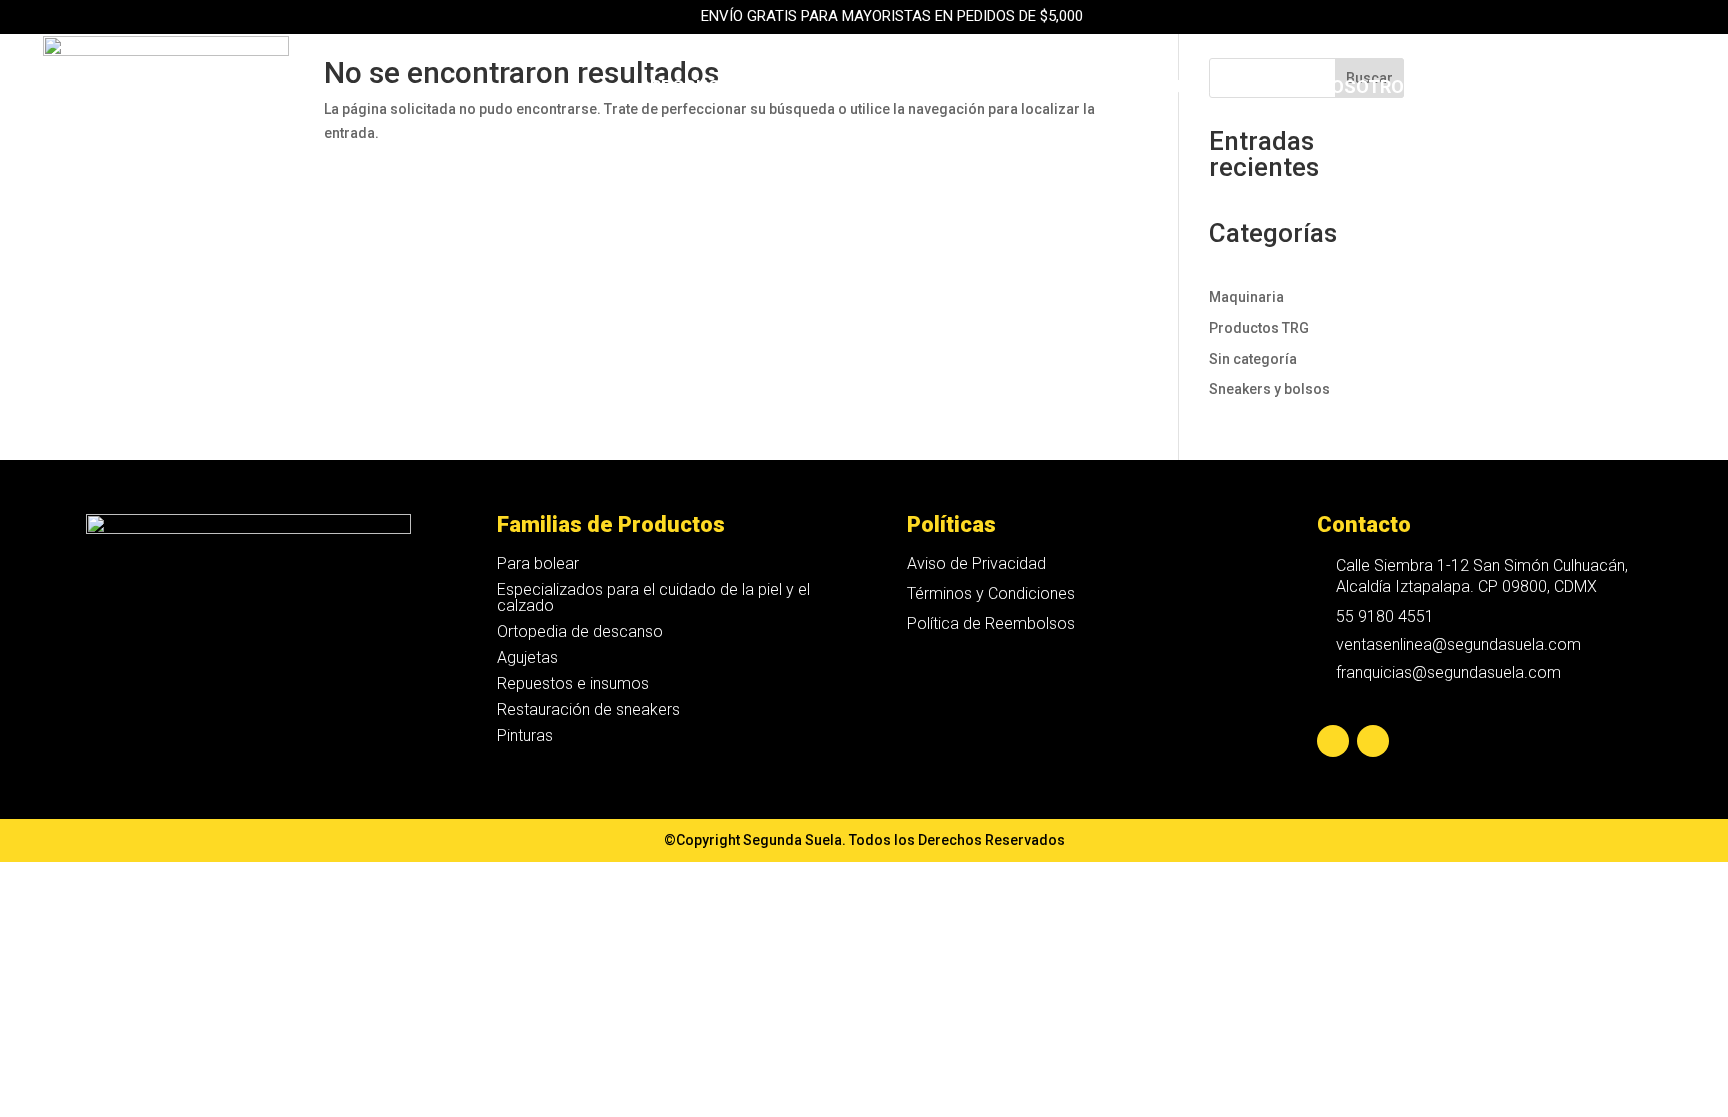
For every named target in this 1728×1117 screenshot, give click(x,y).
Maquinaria (1039, 88)
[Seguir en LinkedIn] (1373, 741)
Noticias (1479, 88)
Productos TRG (1259, 328)
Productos (703, 88)
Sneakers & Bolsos (870, 88)
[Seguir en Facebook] (1333, 741)
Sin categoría (1253, 359)
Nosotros (1367, 88)
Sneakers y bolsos (1269, 389)
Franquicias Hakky (1206, 88)
